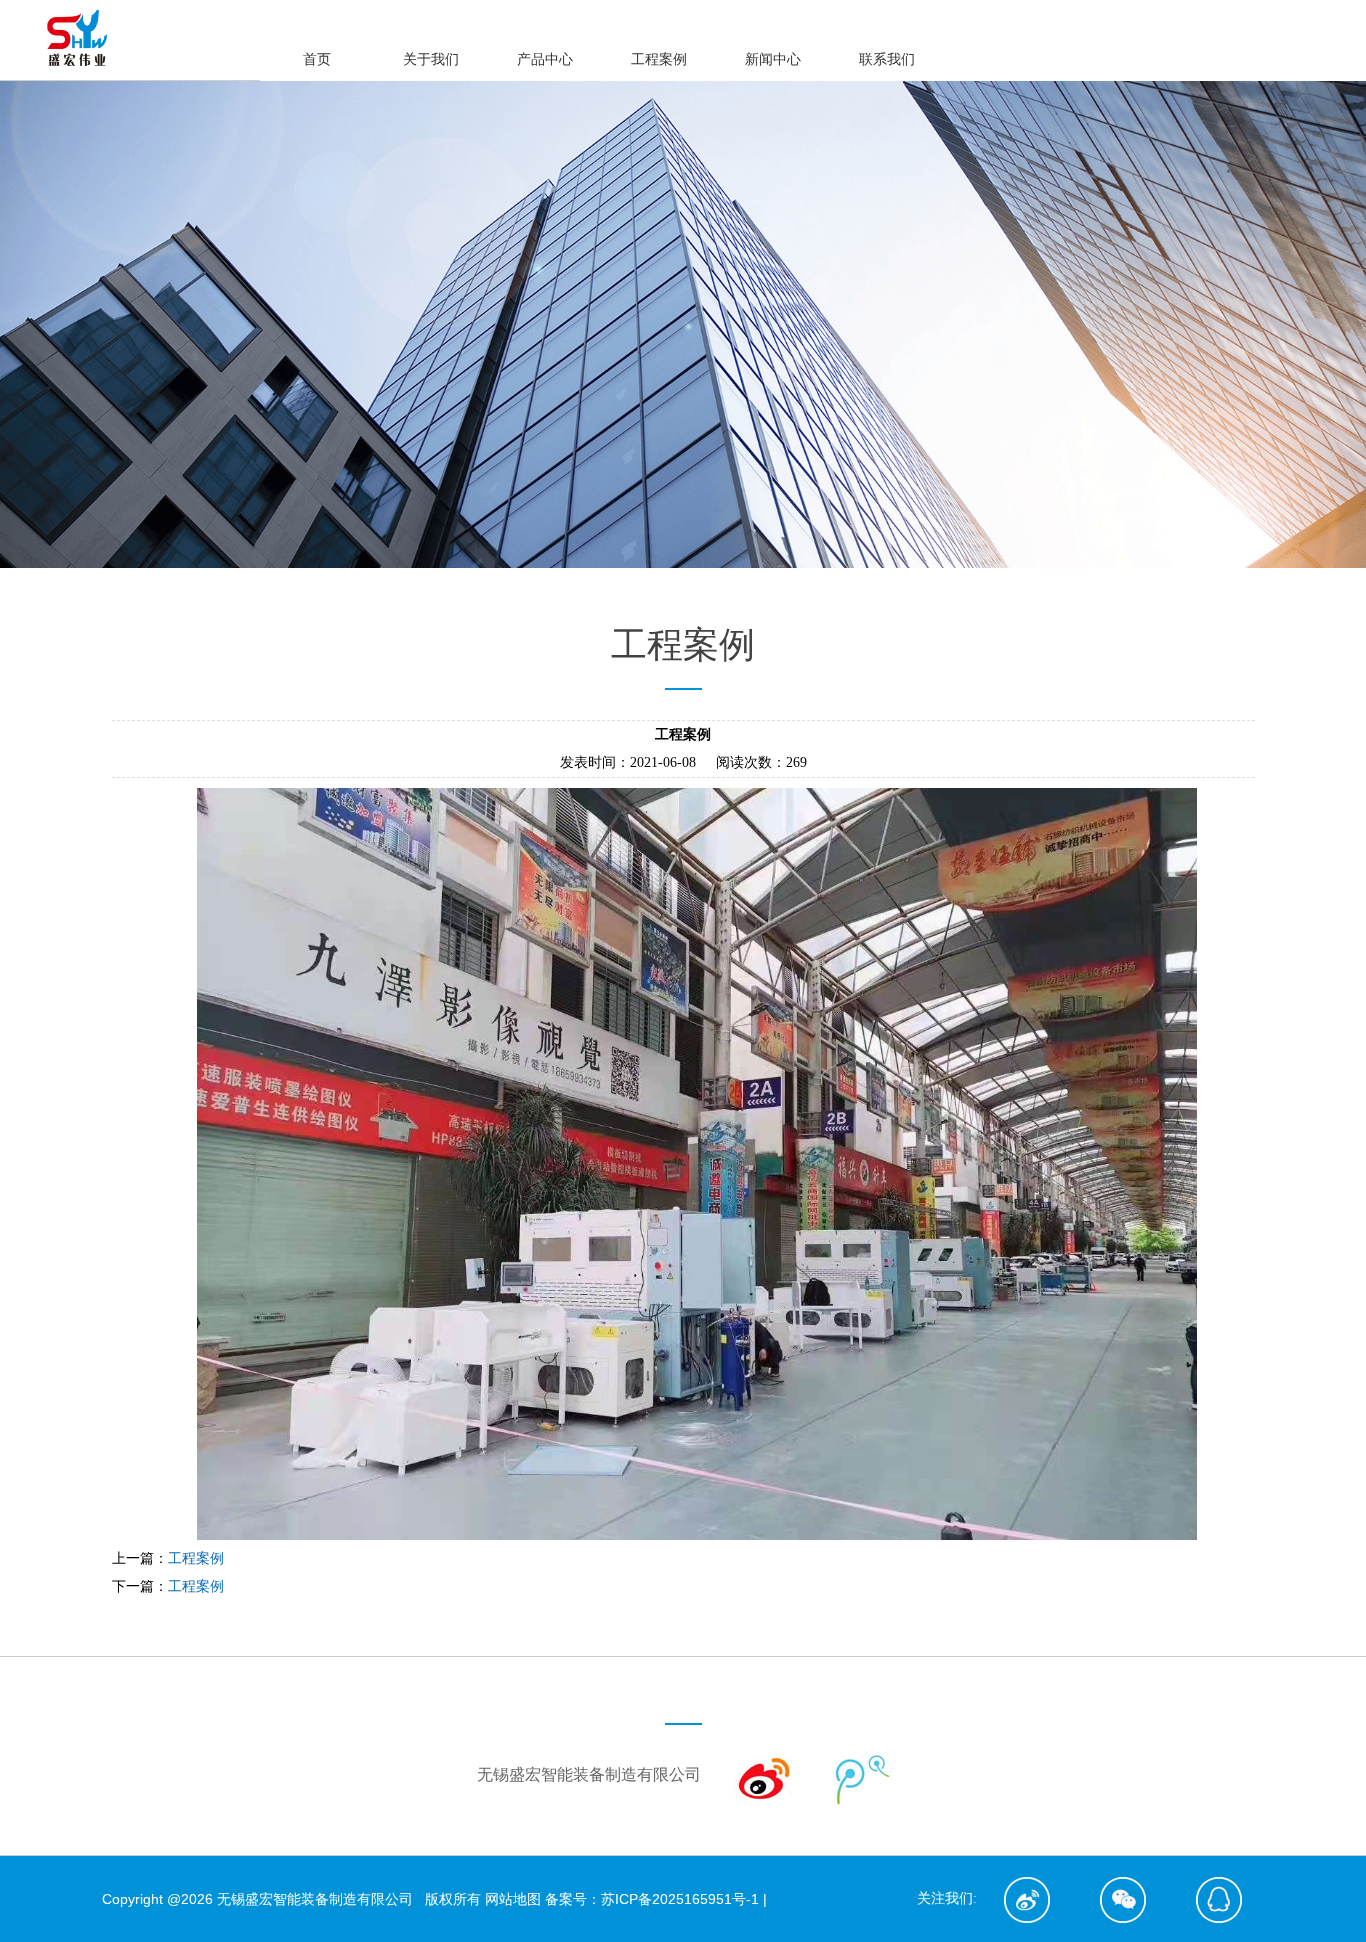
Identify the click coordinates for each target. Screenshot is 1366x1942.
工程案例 (196, 1558)
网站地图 (513, 1899)
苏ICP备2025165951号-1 (680, 1899)
